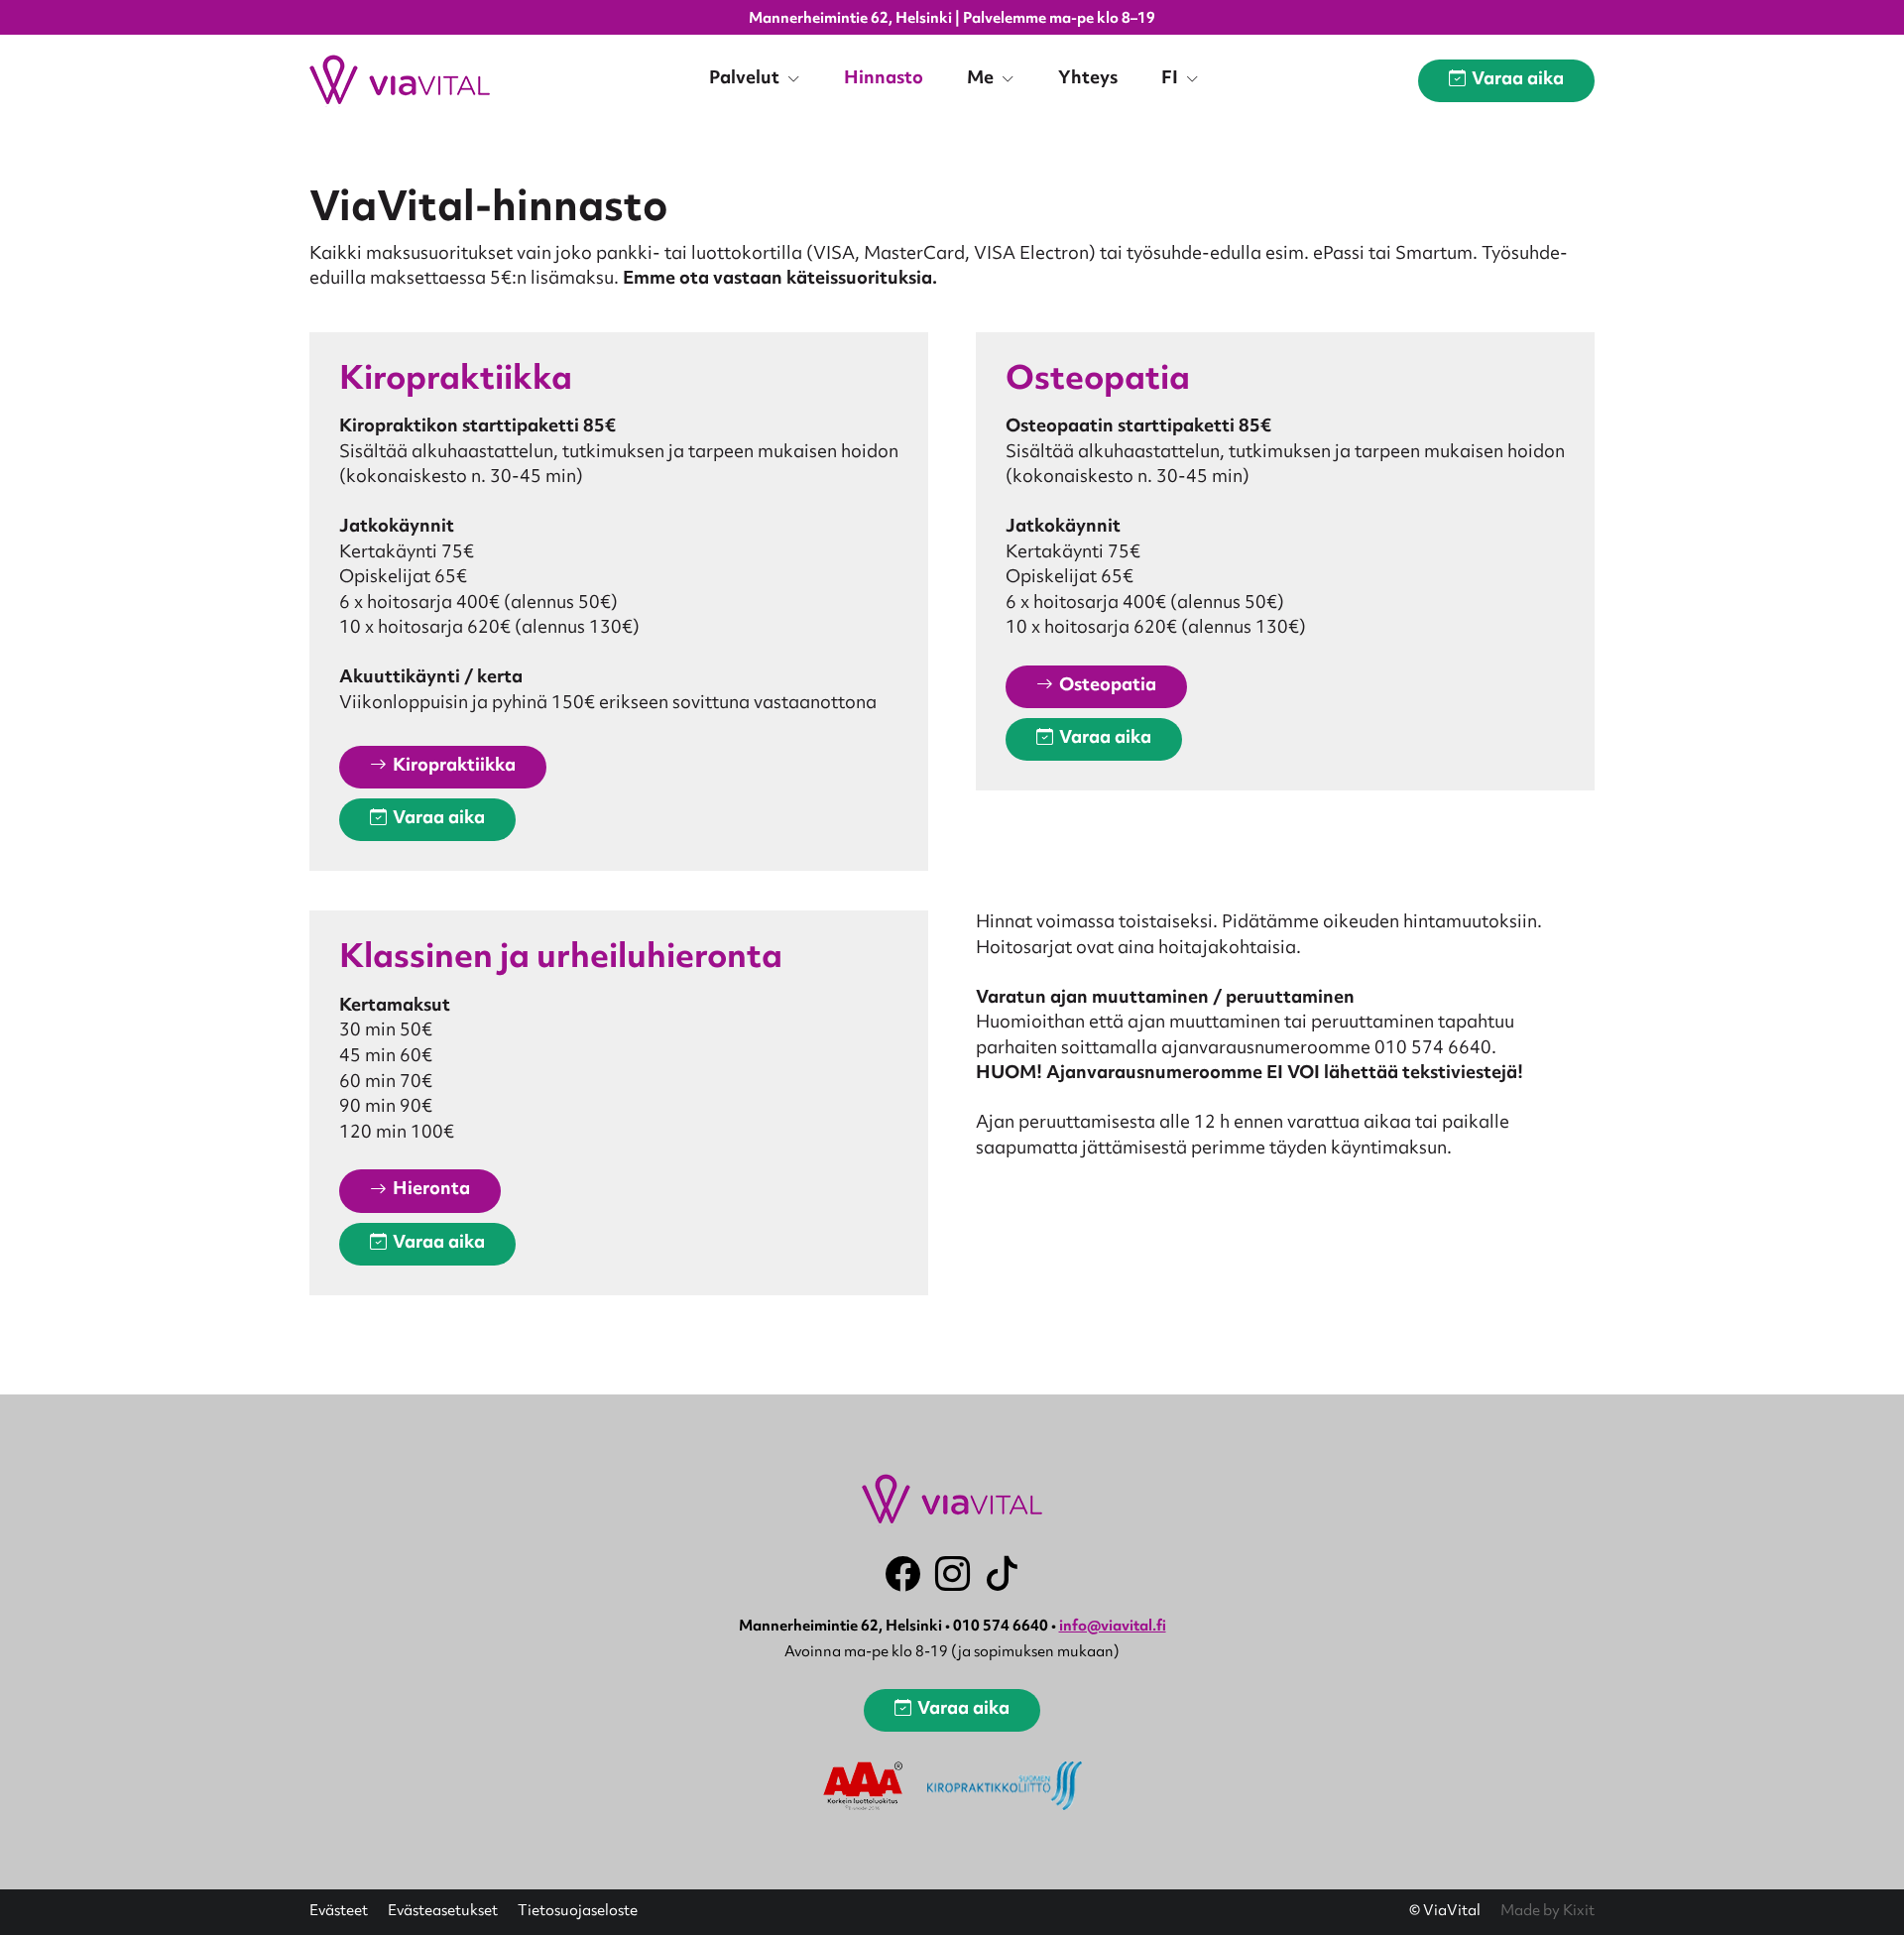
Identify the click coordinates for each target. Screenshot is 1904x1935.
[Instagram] (952, 1573)
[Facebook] (903, 1573)
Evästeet (339, 1912)
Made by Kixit (1547, 1912)
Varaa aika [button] (1518, 80)
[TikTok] (1002, 1573)
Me (982, 79)
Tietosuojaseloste (578, 1912)
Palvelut (746, 79)
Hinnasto (884, 79)
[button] (443, 767)
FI (1172, 79)
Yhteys (1088, 79)
